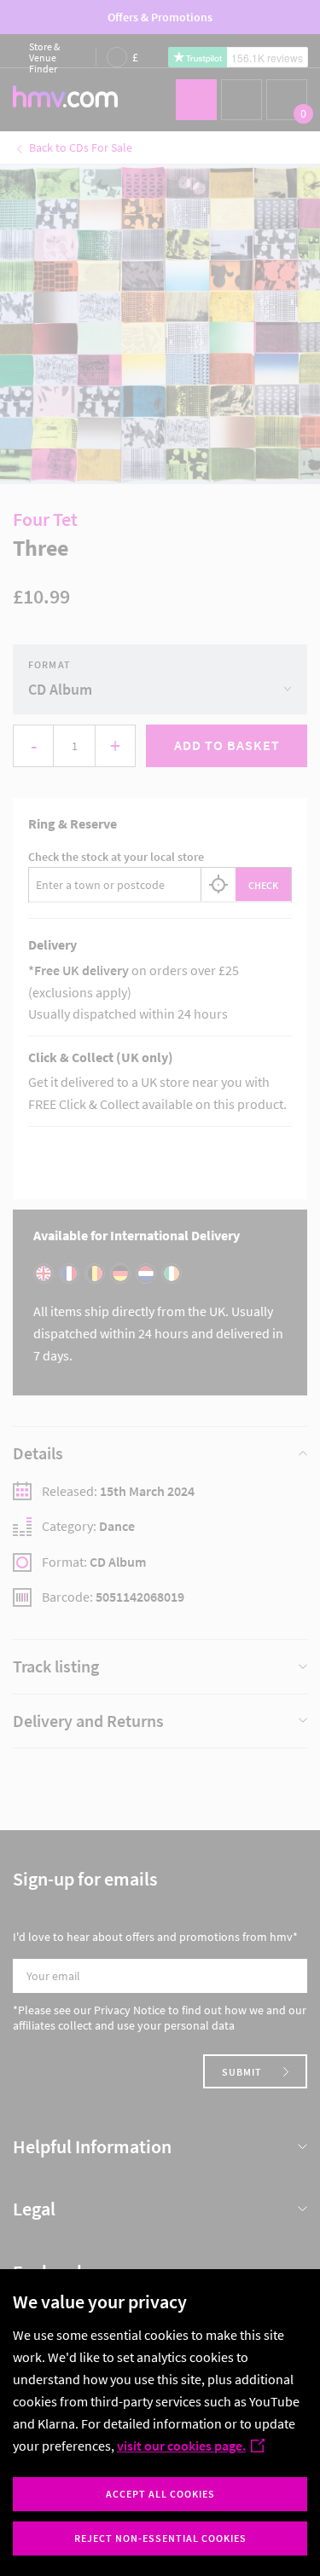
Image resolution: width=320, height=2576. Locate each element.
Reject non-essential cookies (160, 2538)
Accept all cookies (160, 2494)
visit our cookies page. (181, 2446)
